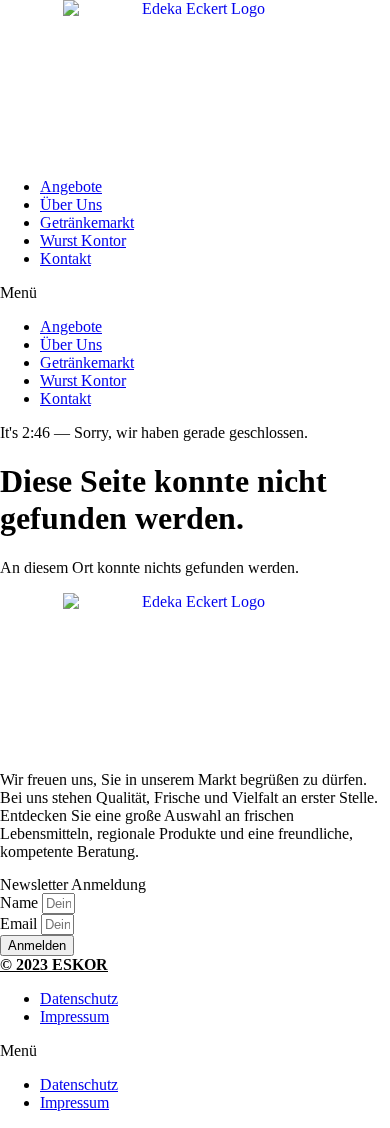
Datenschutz (79, 998)
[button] (195, 293)
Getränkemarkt (87, 222)
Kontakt (65, 258)
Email (20, 923)
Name (21, 902)
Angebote (71, 186)
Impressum (74, 1016)
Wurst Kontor (83, 240)
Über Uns (71, 204)
